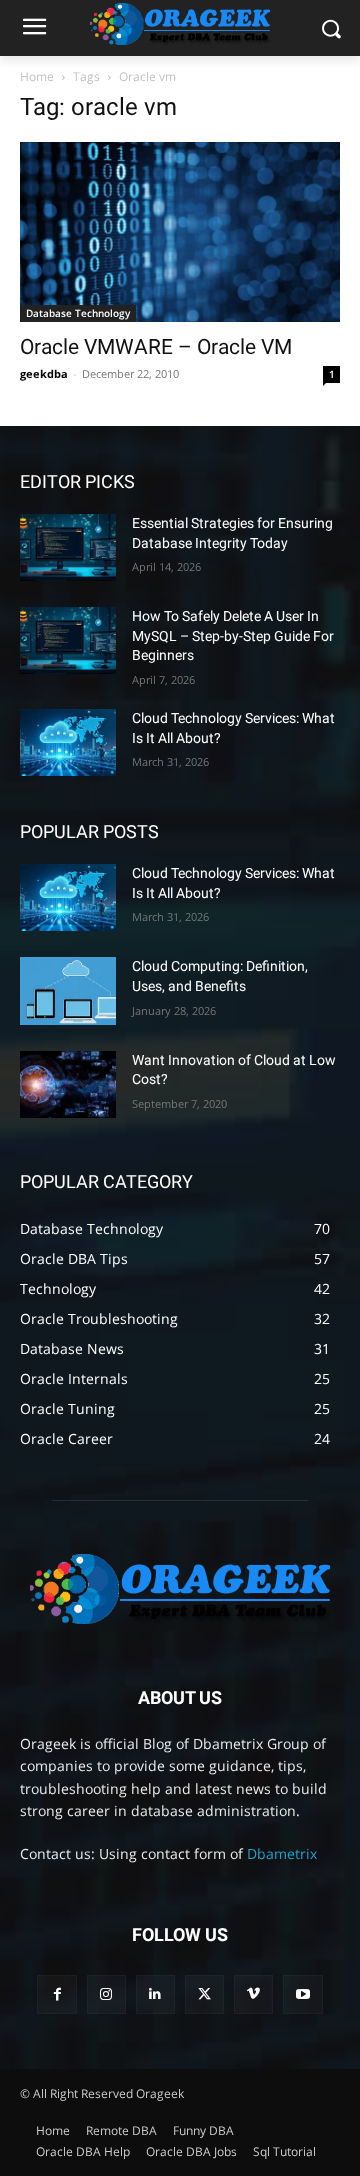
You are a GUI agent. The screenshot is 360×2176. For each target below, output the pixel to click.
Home (37, 76)
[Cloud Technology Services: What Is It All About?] (68, 742)
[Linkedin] (155, 1994)
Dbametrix (282, 1853)
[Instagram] (106, 1994)
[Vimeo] (253, 1994)
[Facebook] (56, 1994)
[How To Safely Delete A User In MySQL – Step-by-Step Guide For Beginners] (68, 640)
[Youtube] (302, 1994)
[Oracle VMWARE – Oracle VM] (180, 232)
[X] (204, 1994)
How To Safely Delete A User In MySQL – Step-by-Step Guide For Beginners (233, 635)
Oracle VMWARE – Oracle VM (156, 347)
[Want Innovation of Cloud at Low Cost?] (68, 1084)
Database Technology (78, 313)
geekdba (44, 373)
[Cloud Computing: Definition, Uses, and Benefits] (68, 990)
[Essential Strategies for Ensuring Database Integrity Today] (68, 547)
